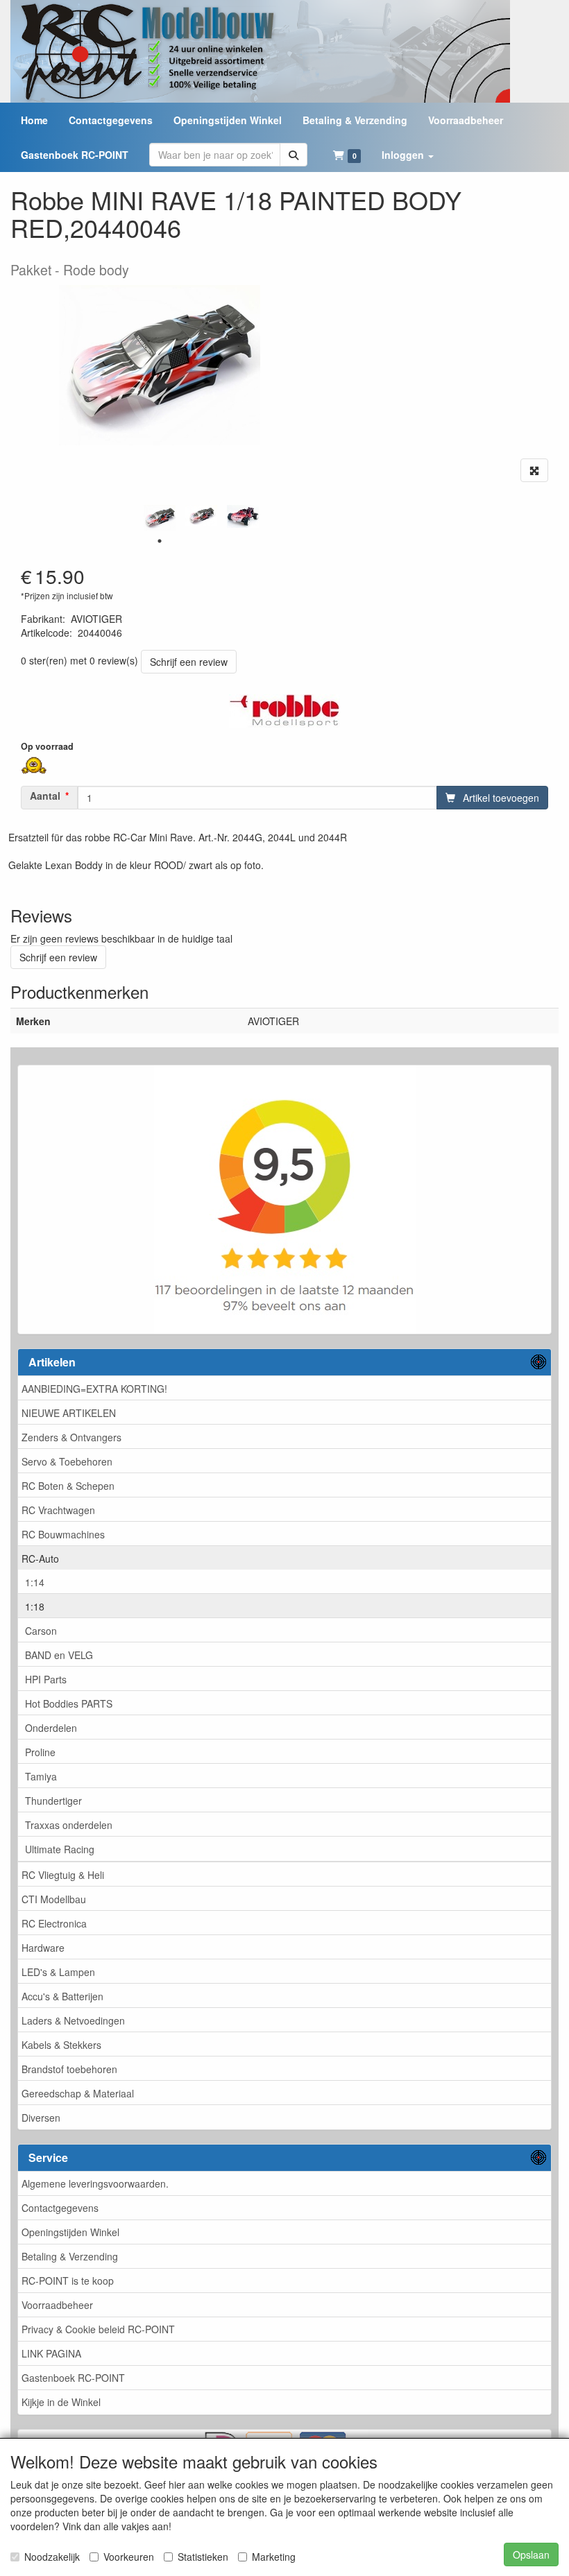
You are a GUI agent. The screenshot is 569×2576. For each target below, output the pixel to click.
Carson (41, 1631)
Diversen (41, 2118)
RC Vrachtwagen (58, 1510)
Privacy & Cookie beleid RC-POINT (98, 2329)
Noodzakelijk (52, 2557)
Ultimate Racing (60, 1849)
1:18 (35, 1606)
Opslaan (531, 2554)
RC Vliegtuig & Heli (63, 1875)
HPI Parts (46, 1679)
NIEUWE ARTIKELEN (69, 1413)
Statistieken (203, 2557)
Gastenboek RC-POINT (73, 2378)
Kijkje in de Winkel (61, 2402)
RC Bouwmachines (63, 1534)
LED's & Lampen (58, 1972)
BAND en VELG (59, 1655)
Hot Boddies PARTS (69, 1703)
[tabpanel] (160, 518)
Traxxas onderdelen (69, 1825)
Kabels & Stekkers (61, 2045)
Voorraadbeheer (57, 2305)
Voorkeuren (129, 2557)
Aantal (45, 796)
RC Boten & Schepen (68, 1486)
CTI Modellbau (54, 1899)
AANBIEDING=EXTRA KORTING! (94, 1389)
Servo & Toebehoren (67, 1461)
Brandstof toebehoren (69, 2069)
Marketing (274, 2557)
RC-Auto (40, 1559)
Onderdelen (51, 1728)
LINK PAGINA (51, 2353)
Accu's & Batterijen (62, 1996)
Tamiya (41, 1776)
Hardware (43, 1948)
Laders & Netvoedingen (73, 2020)
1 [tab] (160, 541)
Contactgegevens (60, 2208)
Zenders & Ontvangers (71, 1437)
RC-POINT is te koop (68, 2281)
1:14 (35, 1582)
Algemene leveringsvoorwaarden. (95, 2183)
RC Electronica (54, 1923)
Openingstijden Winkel (70, 2232)
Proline (40, 1752)
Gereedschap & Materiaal (78, 2093)
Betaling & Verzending (70, 2256)
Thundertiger (53, 1801)
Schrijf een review (189, 662)
